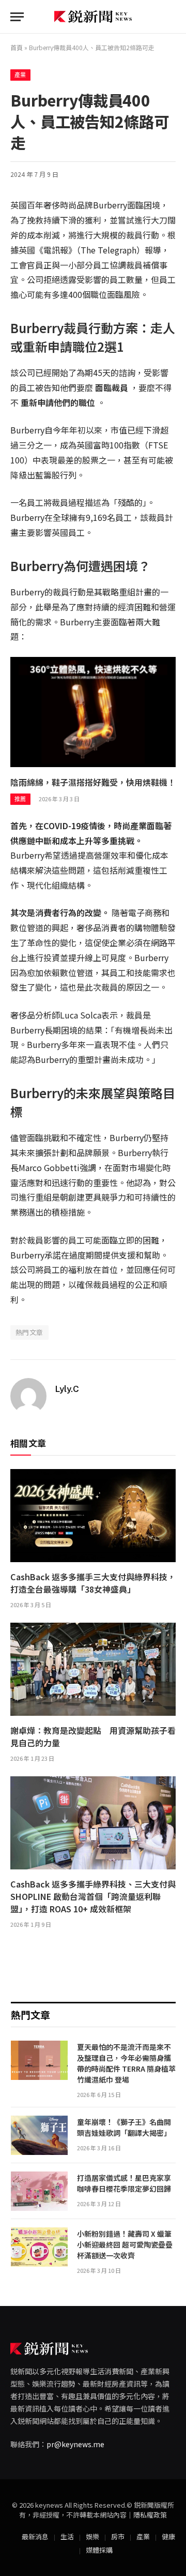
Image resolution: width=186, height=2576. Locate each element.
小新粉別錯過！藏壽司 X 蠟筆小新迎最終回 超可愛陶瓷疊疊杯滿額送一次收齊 (125, 2244)
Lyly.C (67, 1389)
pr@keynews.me (75, 2444)
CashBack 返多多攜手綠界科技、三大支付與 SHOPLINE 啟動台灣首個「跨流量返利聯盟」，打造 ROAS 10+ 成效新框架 (93, 1896)
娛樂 (92, 2536)
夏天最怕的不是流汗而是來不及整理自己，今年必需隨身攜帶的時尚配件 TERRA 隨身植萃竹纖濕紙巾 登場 (126, 2063)
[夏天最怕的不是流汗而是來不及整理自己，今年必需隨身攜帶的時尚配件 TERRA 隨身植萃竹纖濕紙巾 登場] (39, 2060)
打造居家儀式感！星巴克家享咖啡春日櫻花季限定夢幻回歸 (124, 2183)
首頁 (17, 47)
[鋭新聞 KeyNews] (93, 17)
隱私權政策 (150, 2515)
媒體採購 (99, 2550)
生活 (67, 2536)
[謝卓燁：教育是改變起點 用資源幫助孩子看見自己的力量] (93, 1669)
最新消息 (35, 2536)
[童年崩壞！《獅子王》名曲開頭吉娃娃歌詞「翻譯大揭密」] (39, 2135)
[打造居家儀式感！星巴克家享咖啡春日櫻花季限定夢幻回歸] (39, 2191)
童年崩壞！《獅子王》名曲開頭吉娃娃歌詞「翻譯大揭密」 (126, 2127)
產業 (20, 75)
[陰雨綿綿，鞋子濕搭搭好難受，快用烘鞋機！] (93, 712)
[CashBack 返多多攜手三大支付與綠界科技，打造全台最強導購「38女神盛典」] (93, 1516)
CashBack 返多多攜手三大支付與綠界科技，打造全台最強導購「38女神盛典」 (93, 1583)
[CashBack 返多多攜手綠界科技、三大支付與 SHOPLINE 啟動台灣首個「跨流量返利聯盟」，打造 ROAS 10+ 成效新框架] (93, 1823)
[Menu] (17, 17)
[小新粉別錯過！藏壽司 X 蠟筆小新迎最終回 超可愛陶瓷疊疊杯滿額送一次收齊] (39, 2247)
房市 (118, 2536)
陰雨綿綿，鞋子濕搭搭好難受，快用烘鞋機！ (93, 782)
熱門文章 (29, 1332)
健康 (168, 2536)
